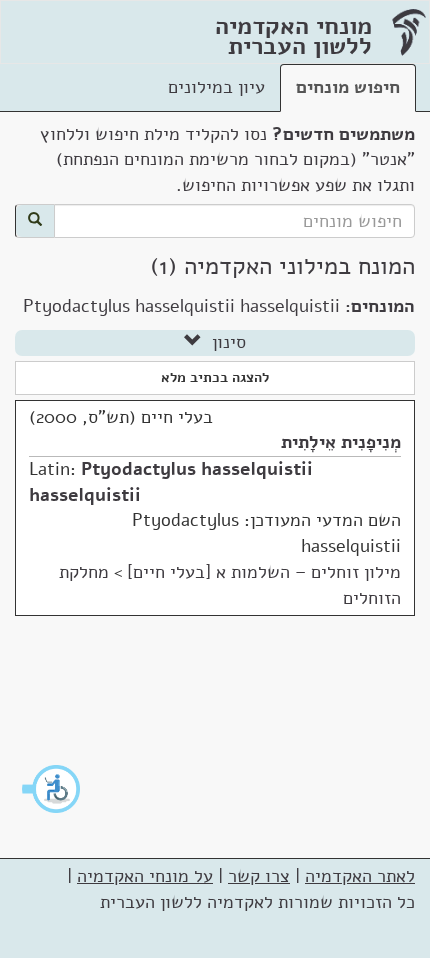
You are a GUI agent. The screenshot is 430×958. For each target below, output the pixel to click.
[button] (52, 789)
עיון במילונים (216, 87)
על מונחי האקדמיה (145, 876)
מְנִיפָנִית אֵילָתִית (341, 442)
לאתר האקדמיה (360, 876)
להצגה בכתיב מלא (215, 377)
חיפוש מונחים (348, 87)
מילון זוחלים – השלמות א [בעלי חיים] (264, 572)
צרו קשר (259, 876)
